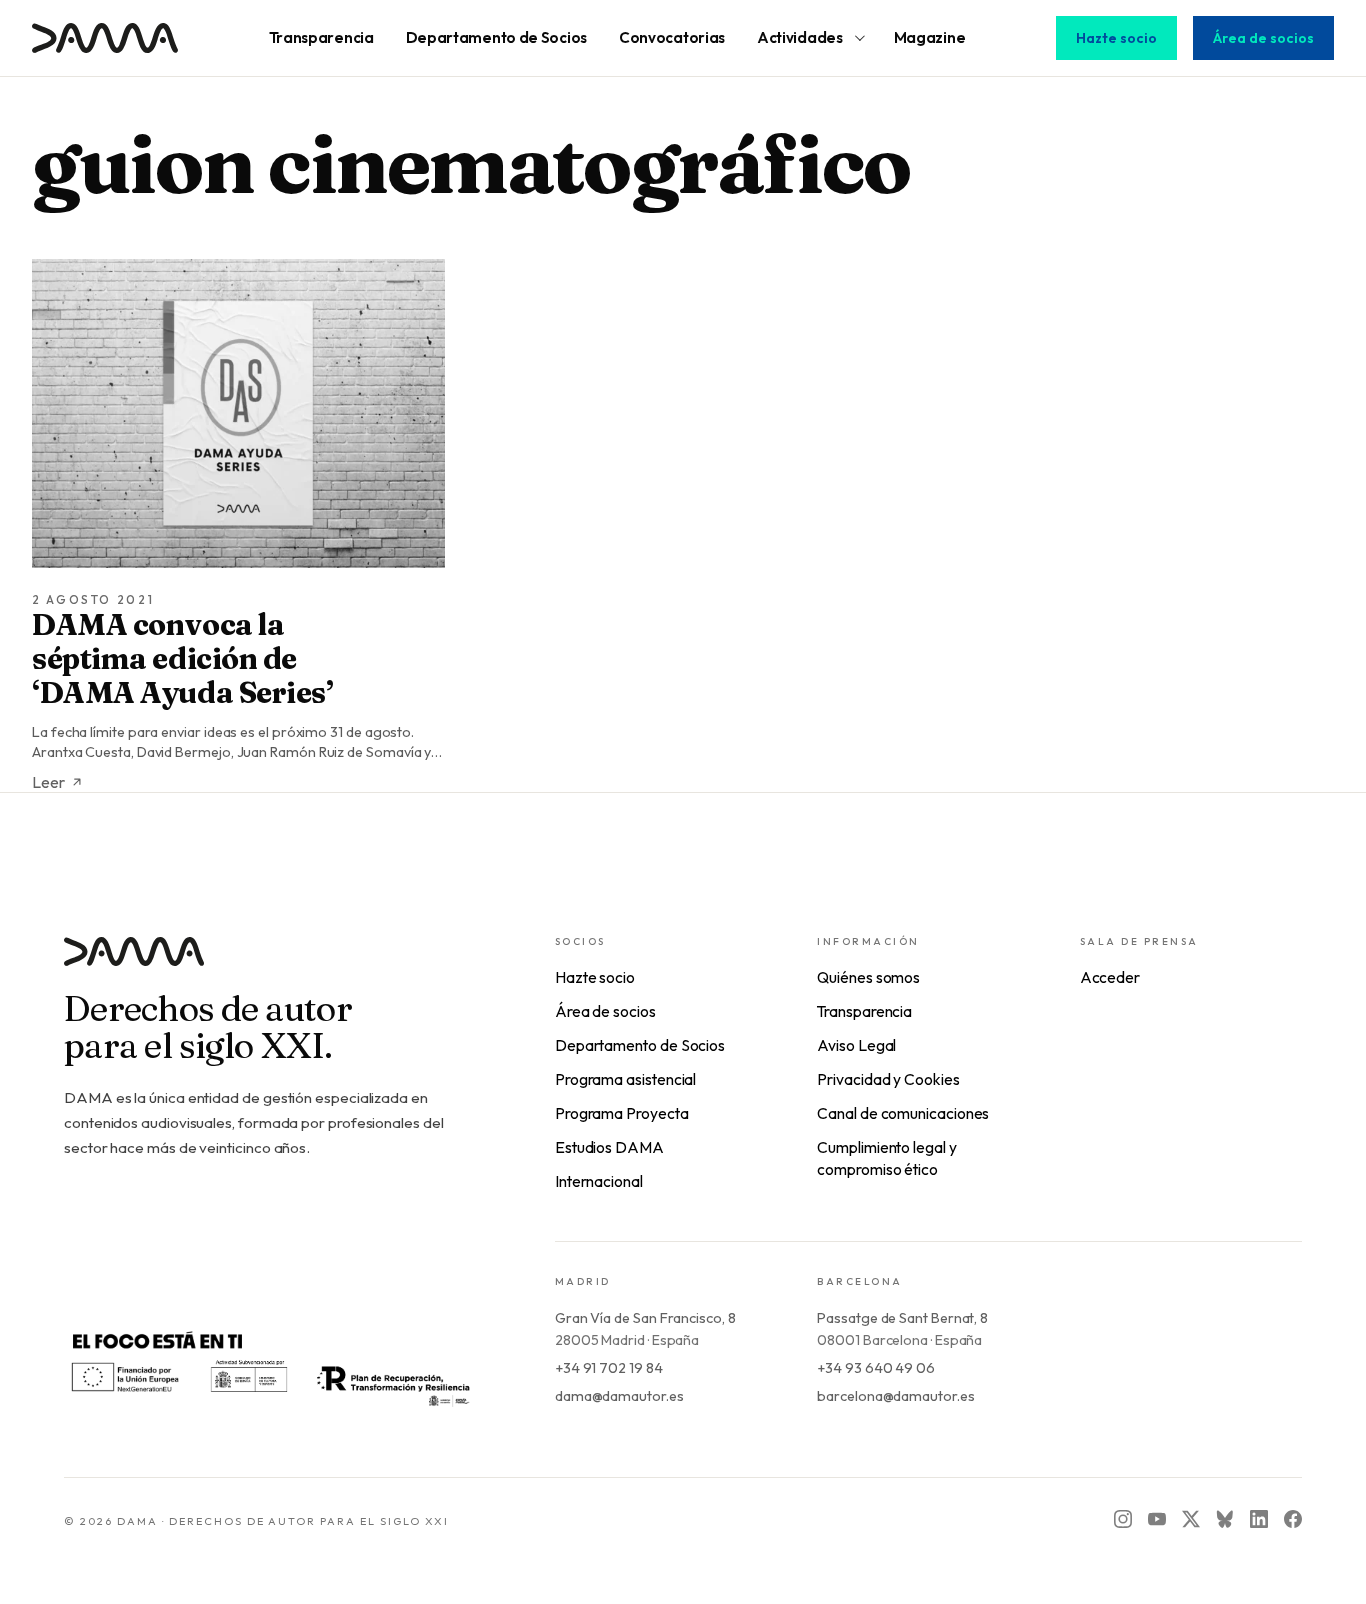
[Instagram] (1123, 1519)
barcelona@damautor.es (895, 1396)
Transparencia (864, 1011)
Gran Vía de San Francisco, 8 (645, 1318)
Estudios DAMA (609, 1147)
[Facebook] (1293, 1519)
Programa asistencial (625, 1079)
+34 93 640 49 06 (876, 1368)
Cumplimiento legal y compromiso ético (886, 1158)
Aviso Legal (856, 1045)
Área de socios (1263, 38)
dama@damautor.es (619, 1396)
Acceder (1110, 977)
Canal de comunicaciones (903, 1113)
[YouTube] (1157, 1519)
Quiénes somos (868, 977)
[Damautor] (269, 963)
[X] (1191, 1519)
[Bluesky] (1225, 1519)
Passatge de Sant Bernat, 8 (902, 1318)
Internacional (599, 1181)
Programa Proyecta (622, 1113)
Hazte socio (1116, 38)
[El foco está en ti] (269, 1366)
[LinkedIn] (1259, 1519)
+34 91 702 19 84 (609, 1368)
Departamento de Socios (640, 1045)
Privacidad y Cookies (888, 1079)
